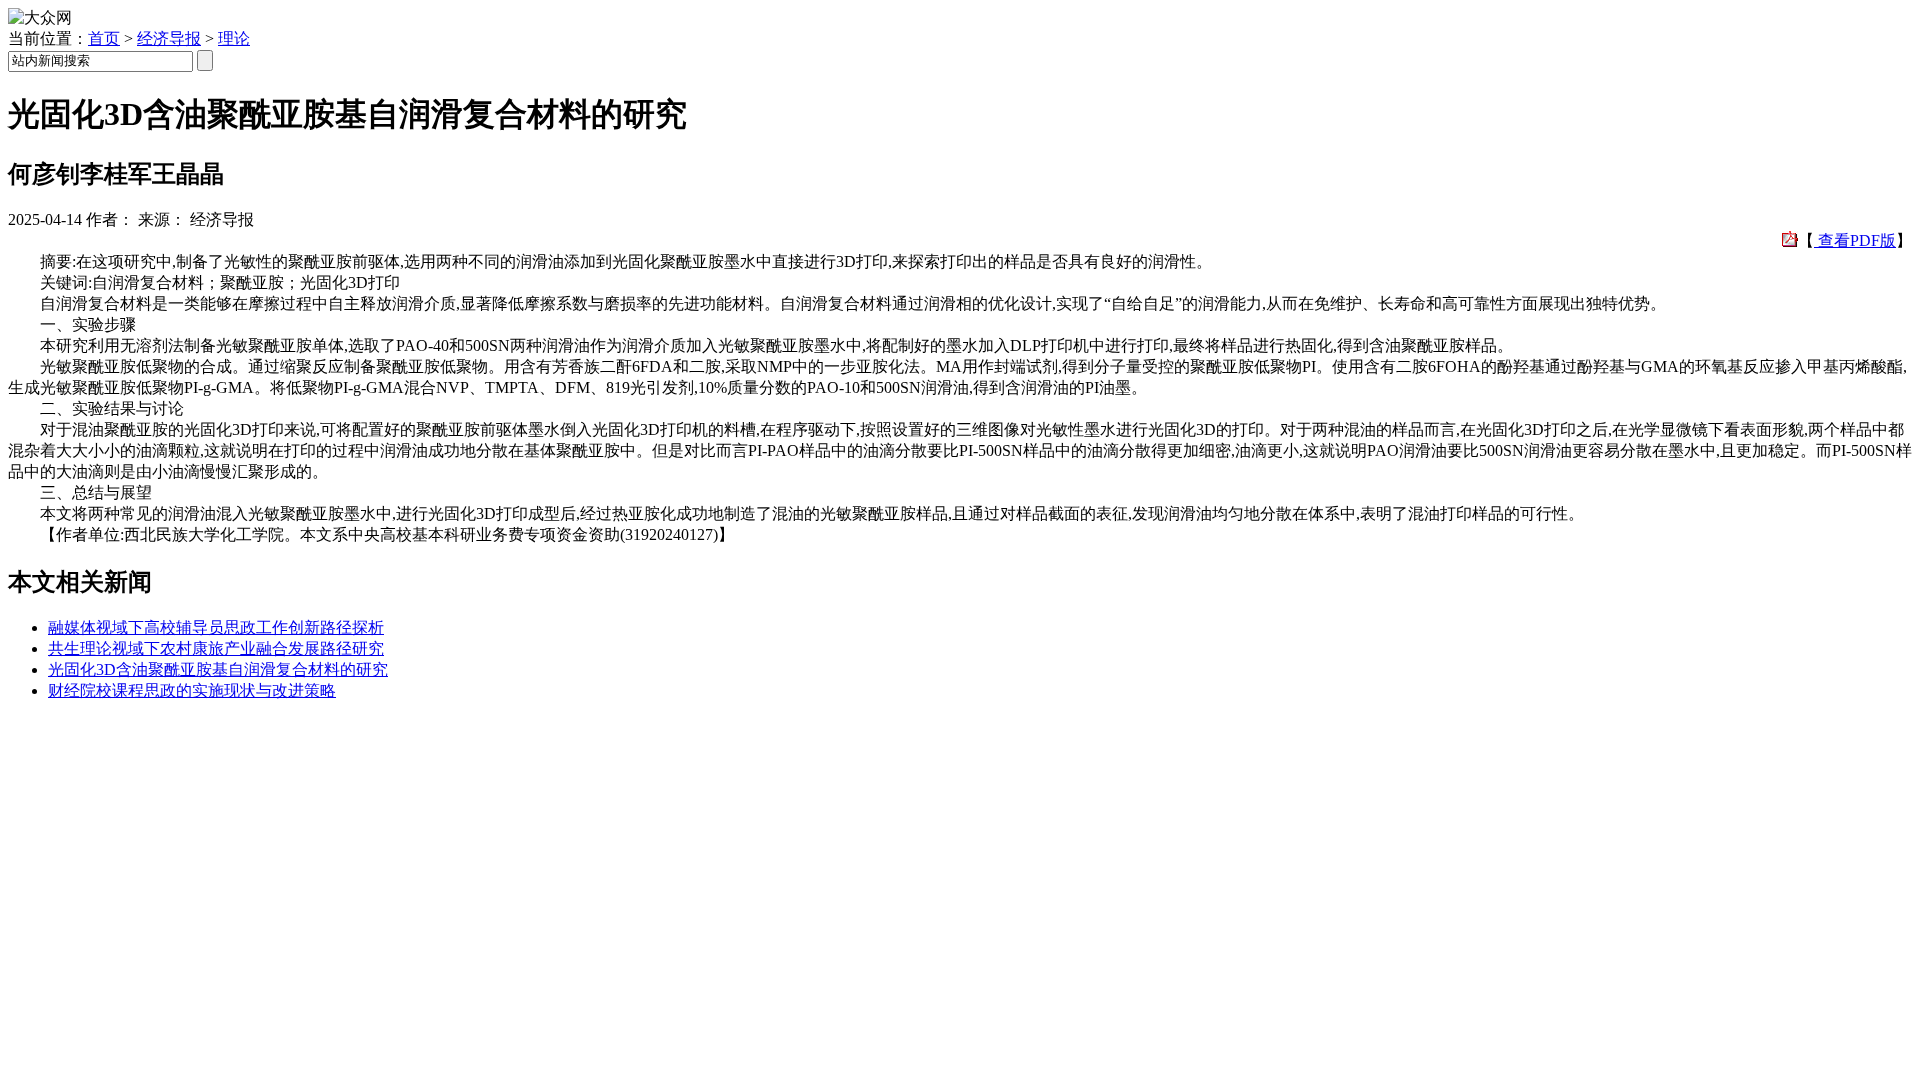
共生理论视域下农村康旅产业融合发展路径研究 (216, 648)
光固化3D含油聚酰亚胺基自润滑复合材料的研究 (218, 669)
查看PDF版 (1855, 240)
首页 (104, 38)
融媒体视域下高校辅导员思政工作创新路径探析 (216, 627)
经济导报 (169, 38)
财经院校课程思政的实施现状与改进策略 (192, 690)
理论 (234, 38)
